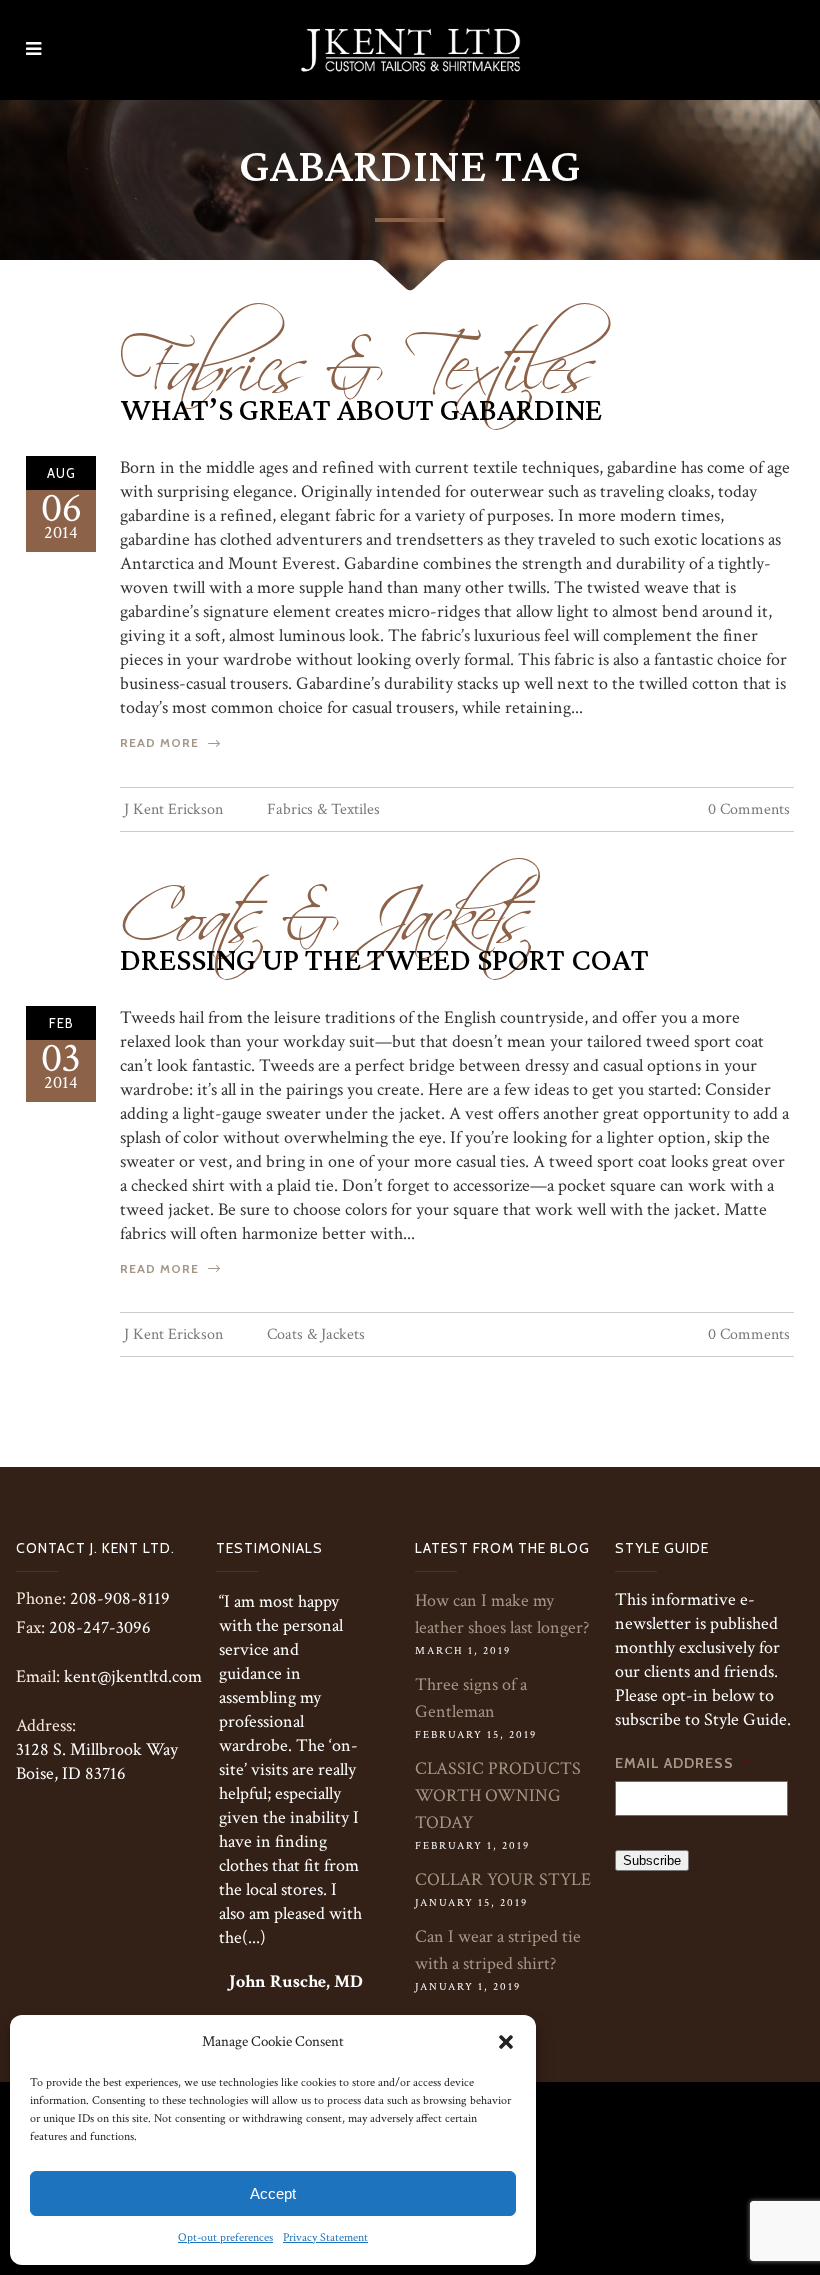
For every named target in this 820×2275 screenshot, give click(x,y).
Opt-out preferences (225, 2237)
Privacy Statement (325, 2237)
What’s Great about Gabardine (361, 411)
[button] (506, 2042)
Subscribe (652, 1860)
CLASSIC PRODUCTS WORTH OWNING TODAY (498, 1795)
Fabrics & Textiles (358, 354)
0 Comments (749, 809)
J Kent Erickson (173, 809)
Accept (273, 2193)
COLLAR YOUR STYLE (503, 1879)
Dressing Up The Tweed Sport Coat (384, 961)
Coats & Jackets (326, 904)
